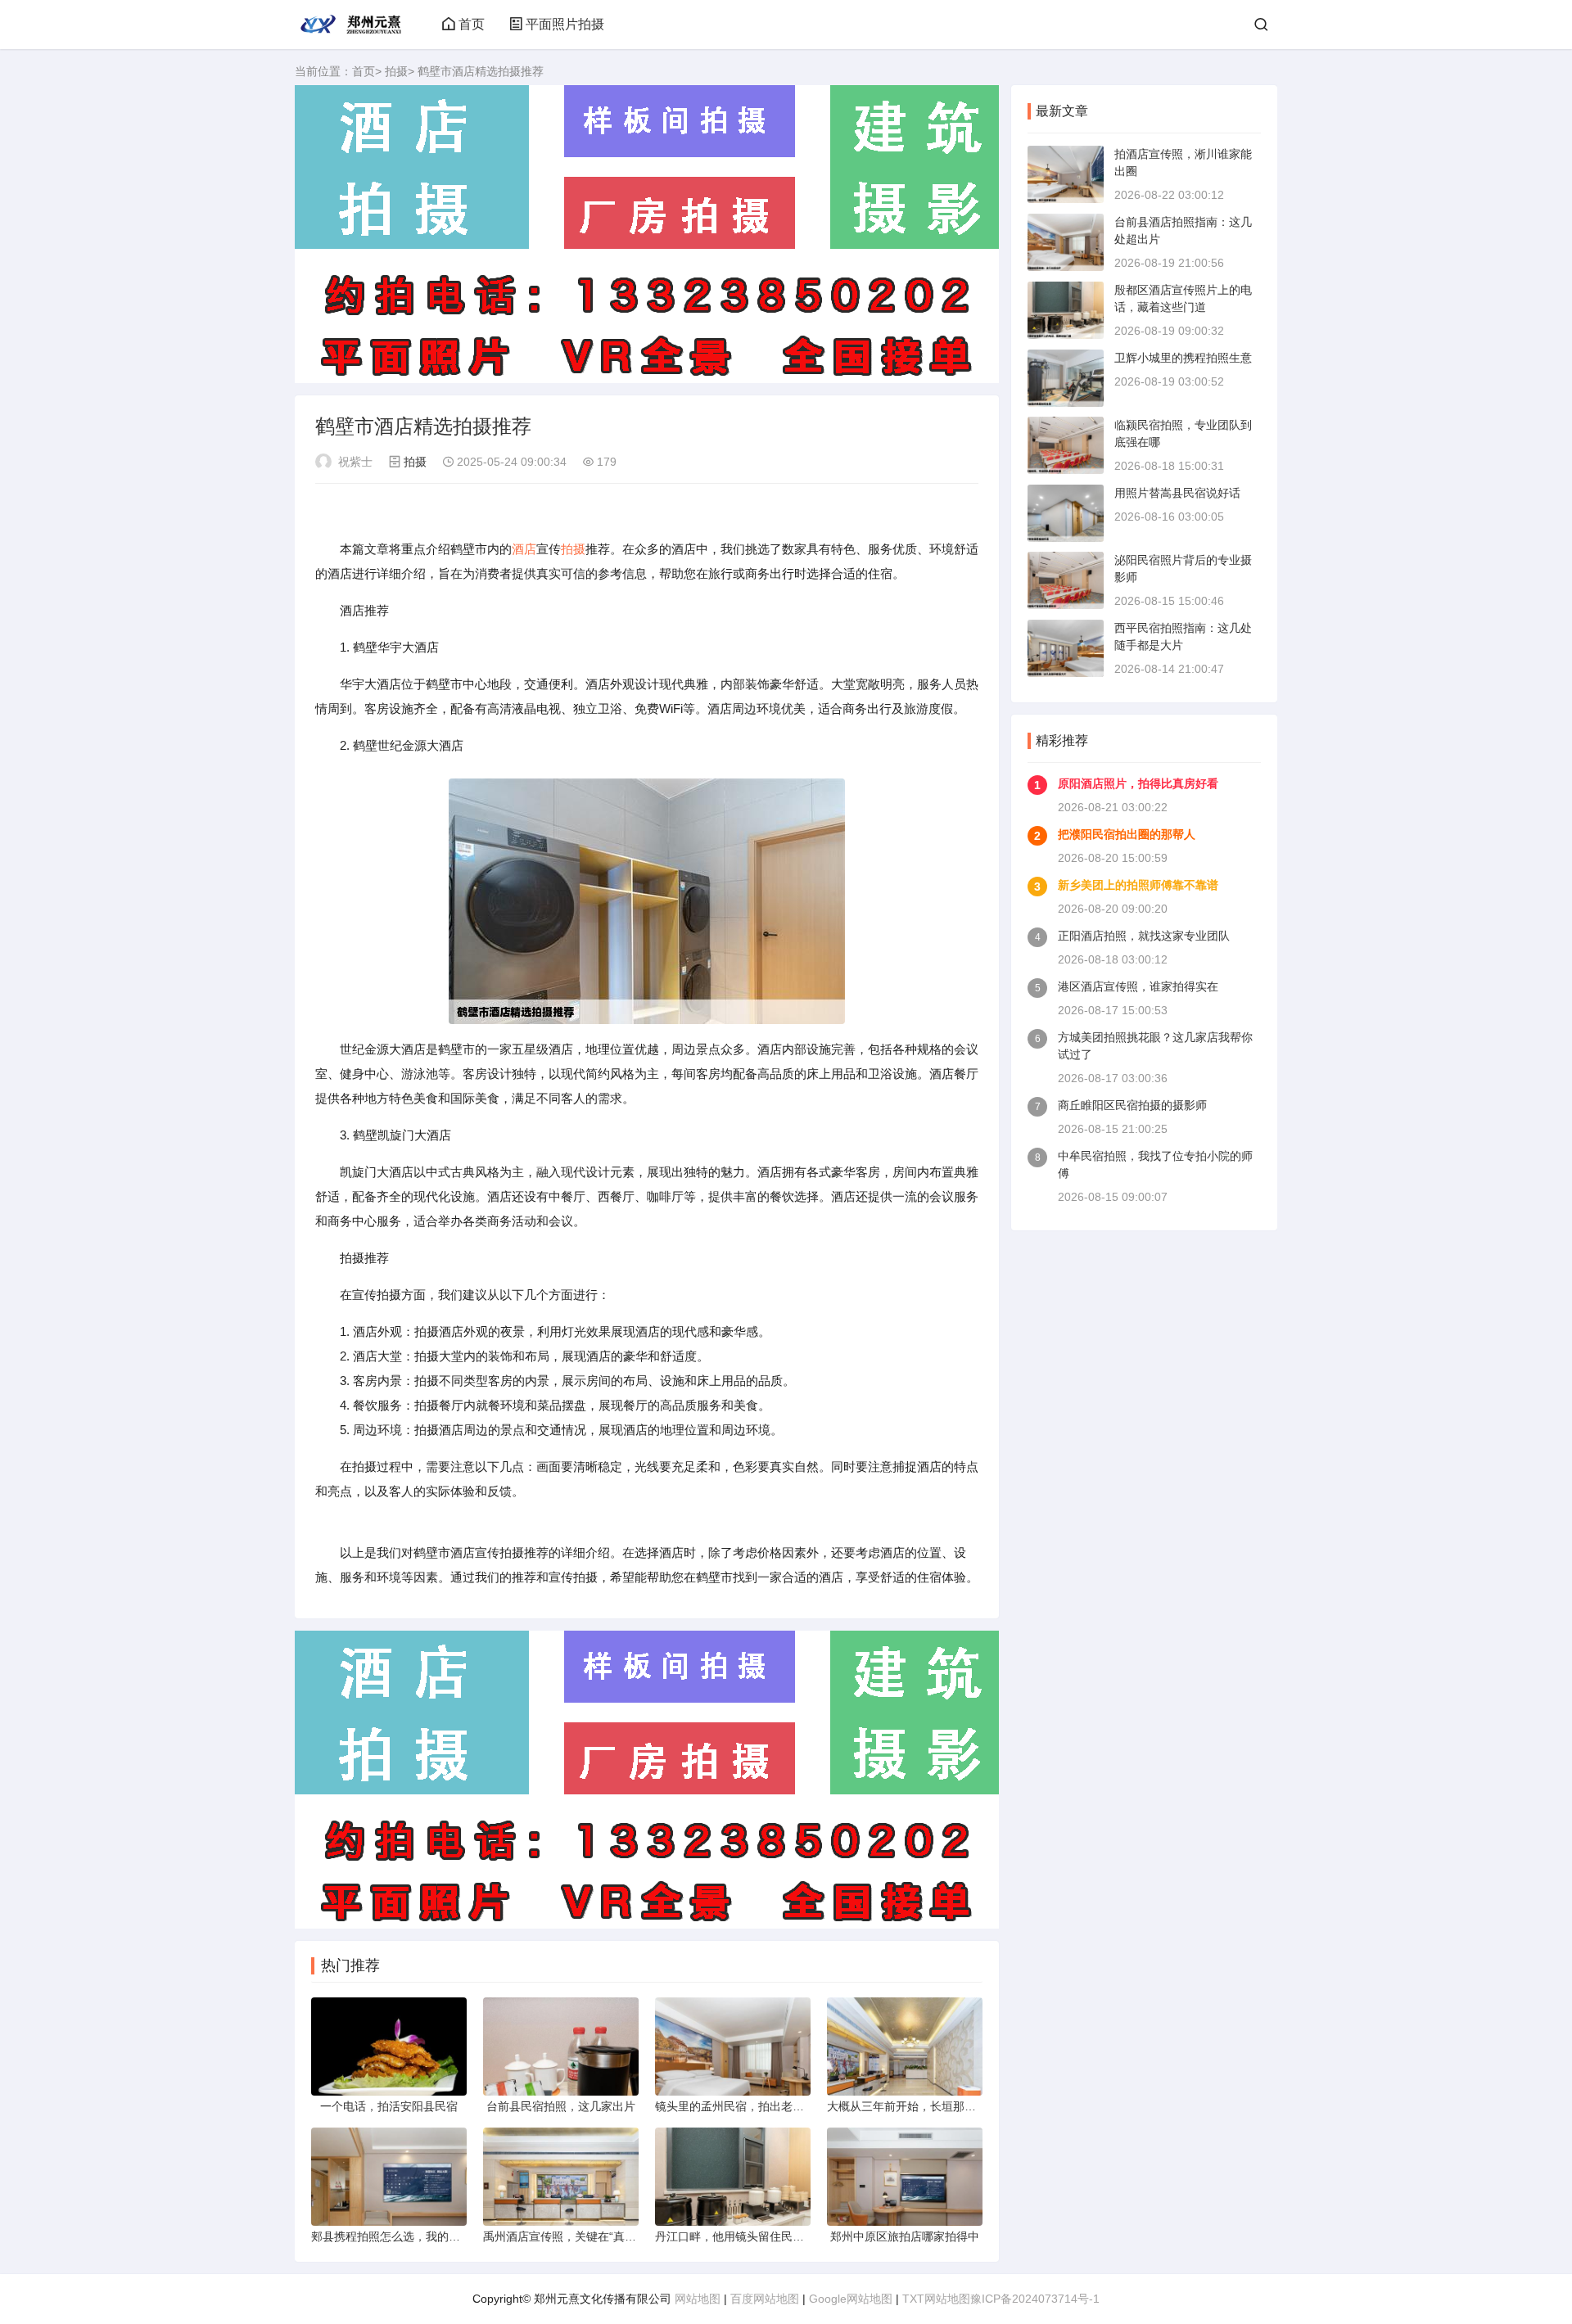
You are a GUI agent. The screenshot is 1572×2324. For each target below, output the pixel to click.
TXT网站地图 (936, 2299)
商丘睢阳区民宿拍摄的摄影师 (1132, 1105)
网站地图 (698, 2299)
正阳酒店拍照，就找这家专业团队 (1144, 936)
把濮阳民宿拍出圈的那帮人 (1127, 834)
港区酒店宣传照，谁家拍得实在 (1138, 986)
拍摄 (396, 71)
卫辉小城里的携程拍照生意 (1183, 358)
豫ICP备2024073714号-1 (1035, 2299)
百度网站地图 (765, 2299)
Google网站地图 (851, 2299)
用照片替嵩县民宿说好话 (1177, 493)
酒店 (524, 549)
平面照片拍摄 (565, 24)
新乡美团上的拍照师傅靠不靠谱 (1138, 885)
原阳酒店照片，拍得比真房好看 (1138, 783)
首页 (472, 24)
